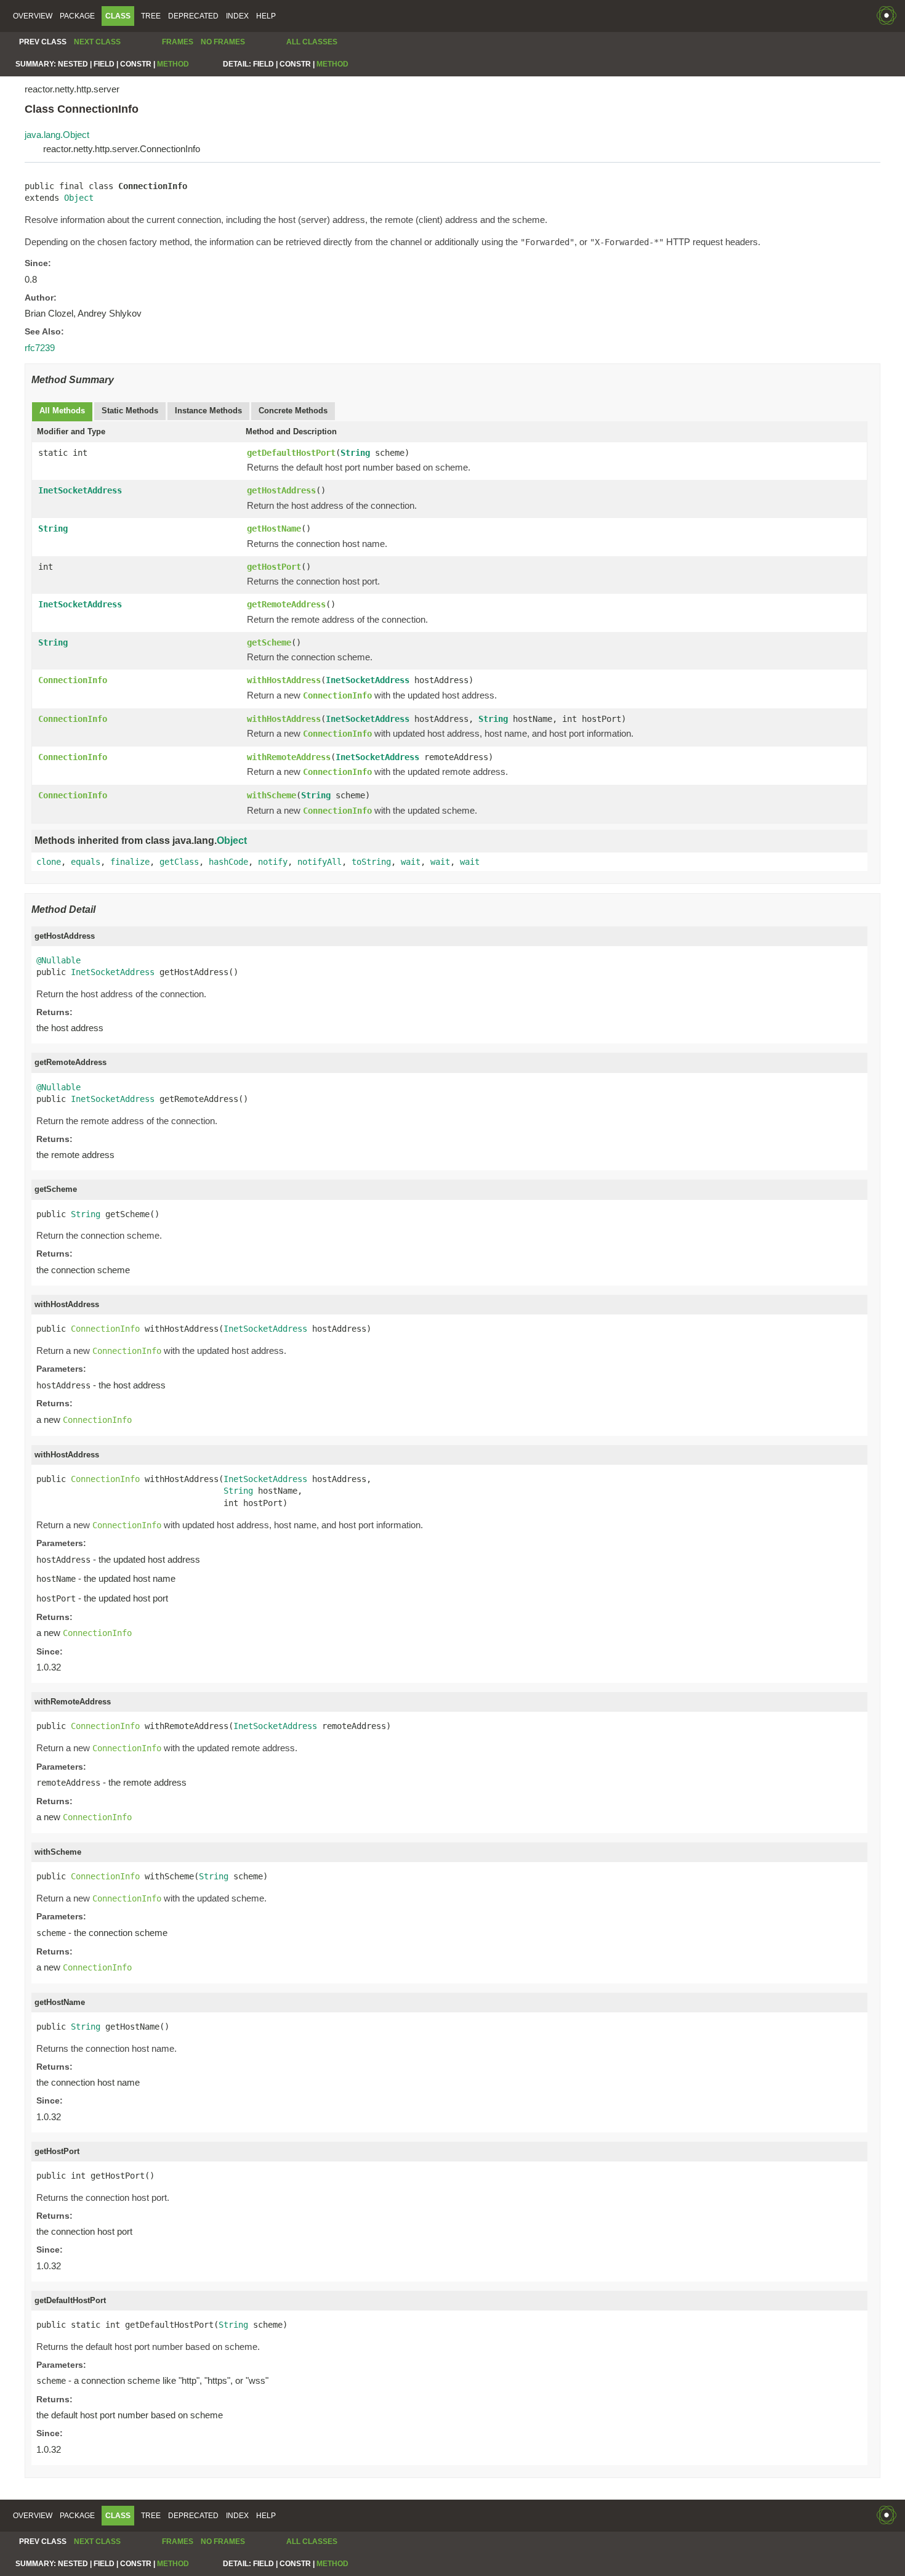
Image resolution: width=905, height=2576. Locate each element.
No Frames (223, 42)
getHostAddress (281, 490)
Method (173, 64)
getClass (179, 862)
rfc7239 (40, 348)
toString (371, 862)
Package (77, 16)
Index (237, 16)
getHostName (274, 529)
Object (79, 198)
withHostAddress (284, 680)
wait (411, 862)
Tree (151, 16)
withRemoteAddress (289, 757)
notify (273, 862)
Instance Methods (208, 411)
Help (266, 16)
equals (86, 862)
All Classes (312, 42)
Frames (178, 42)
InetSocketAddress (80, 490)
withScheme (271, 795)
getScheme (269, 642)
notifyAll (320, 862)
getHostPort (274, 567)
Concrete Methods (293, 411)
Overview (33, 16)
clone (49, 862)
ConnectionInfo (73, 680)
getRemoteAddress (286, 604)
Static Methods (130, 411)
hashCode (228, 862)
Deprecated (193, 16)
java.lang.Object (57, 135)
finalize (130, 862)
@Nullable (58, 960)
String (355, 453)
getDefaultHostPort (291, 453)
